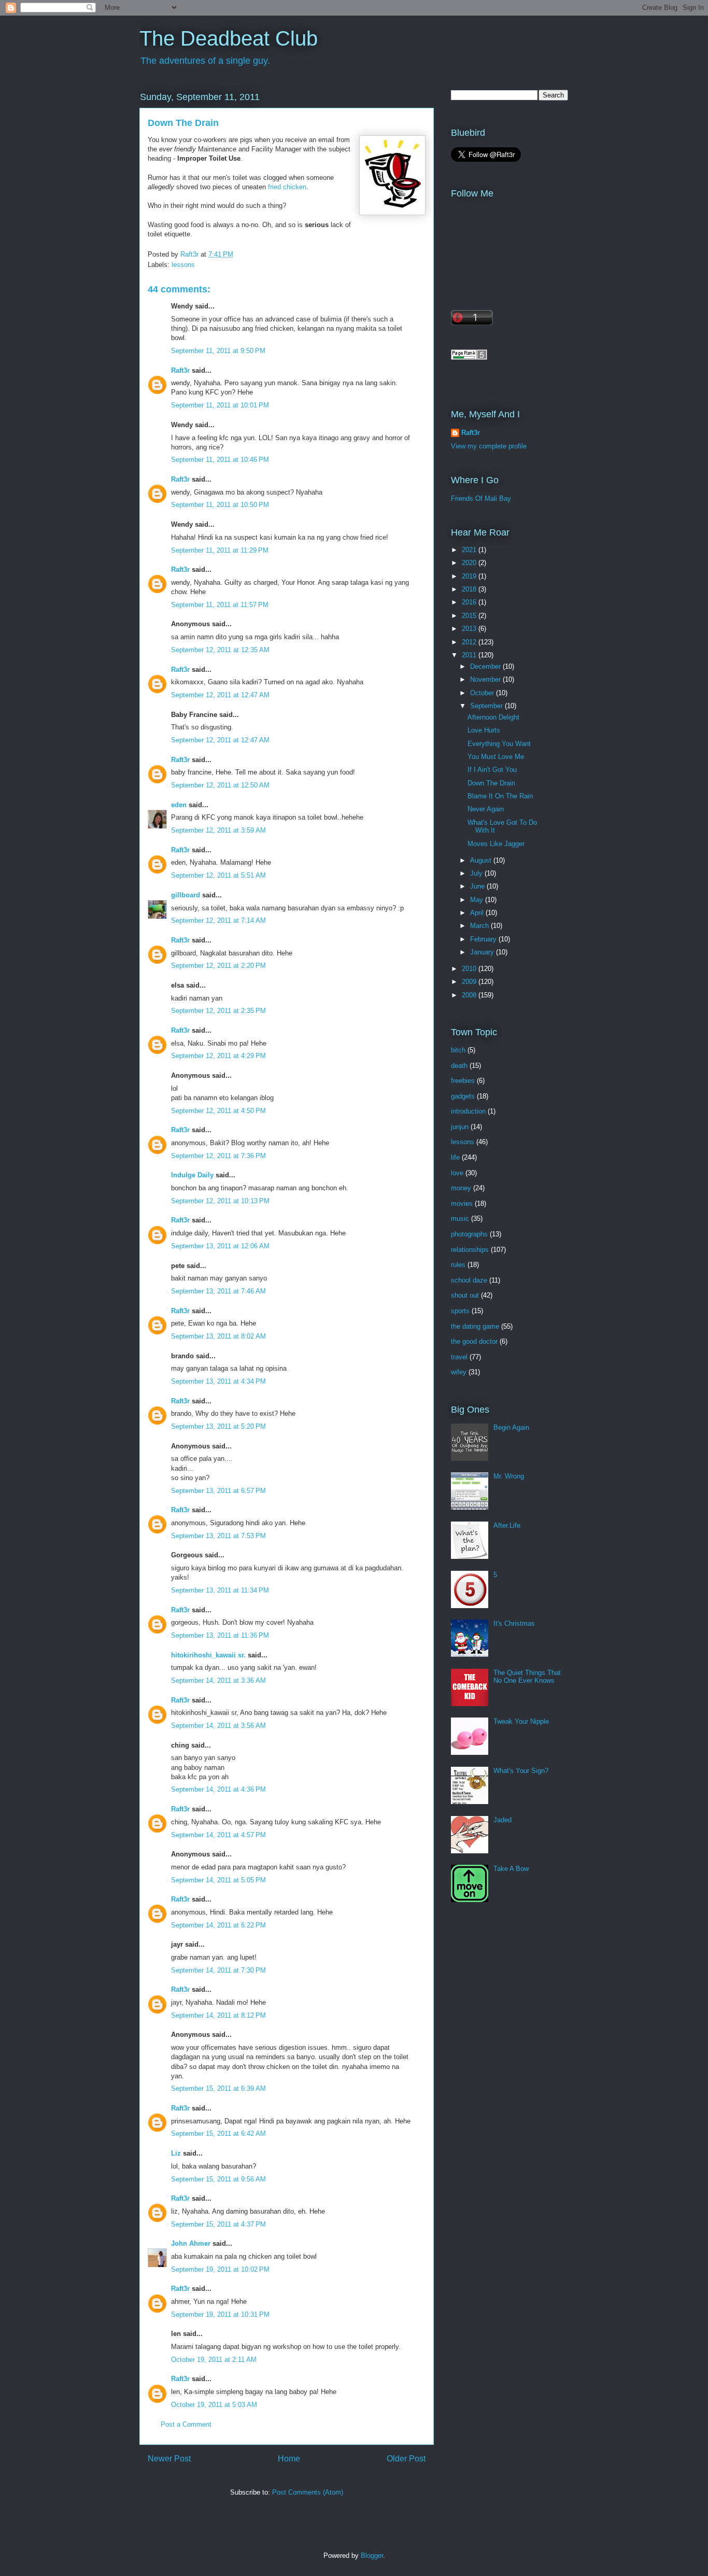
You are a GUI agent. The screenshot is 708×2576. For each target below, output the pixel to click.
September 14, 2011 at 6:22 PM (218, 1925)
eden (179, 805)
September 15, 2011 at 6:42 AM (218, 2134)
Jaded (502, 1820)
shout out (465, 1295)
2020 (470, 563)
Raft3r (180, 370)
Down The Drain (491, 783)
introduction (468, 1111)
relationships (470, 1250)
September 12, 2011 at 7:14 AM (218, 920)
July (477, 873)
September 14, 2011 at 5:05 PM (218, 1880)
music (460, 1219)
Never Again (486, 809)
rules (458, 1265)
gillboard (186, 895)
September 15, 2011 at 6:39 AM (218, 2088)
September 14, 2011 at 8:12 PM (218, 2015)
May (478, 900)
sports (460, 1311)
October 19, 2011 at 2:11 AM (214, 2360)
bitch (458, 1050)
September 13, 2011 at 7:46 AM (218, 1291)
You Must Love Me (496, 757)
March (480, 926)
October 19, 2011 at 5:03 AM (214, 2405)
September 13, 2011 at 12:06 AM (220, 1246)
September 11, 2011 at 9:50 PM (218, 351)
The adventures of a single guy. (205, 61)
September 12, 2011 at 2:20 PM (218, 966)
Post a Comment (186, 2424)
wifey (459, 1372)
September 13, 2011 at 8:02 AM (218, 1336)
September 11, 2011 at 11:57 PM (220, 605)
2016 (470, 602)
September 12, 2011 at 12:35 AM (220, 650)
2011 (470, 655)
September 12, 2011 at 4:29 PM (218, 1056)
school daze (469, 1280)
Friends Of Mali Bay (481, 498)
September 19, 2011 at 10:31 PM (220, 2314)
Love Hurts (484, 730)
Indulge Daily (192, 1175)
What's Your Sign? (521, 1771)
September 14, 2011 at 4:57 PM (218, 1835)
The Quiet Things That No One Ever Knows (527, 1677)
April (478, 913)
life (455, 1157)
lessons (183, 265)
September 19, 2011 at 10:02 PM (220, 2269)
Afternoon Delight (493, 717)
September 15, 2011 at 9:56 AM (218, 2179)
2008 (470, 995)
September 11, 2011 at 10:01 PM (220, 405)
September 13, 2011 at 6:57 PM (218, 1491)
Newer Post (169, 2459)
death (459, 1066)
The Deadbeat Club (229, 38)
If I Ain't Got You (492, 770)
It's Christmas (514, 1623)
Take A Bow (511, 1869)
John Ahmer (191, 2243)
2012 (470, 642)
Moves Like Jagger (496, 844)
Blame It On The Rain (500, 796)
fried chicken (287, 187)
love (457, 1173)
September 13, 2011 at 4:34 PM (218, 1381)
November (486, 679)
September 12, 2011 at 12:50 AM (220, 785)
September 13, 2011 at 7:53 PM (218, 1536)
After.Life (507, 1525)
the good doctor (474, 1341)
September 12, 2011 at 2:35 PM (218, 1011)
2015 (470, 616)
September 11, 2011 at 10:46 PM (220, 460)
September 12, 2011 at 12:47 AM (220, 695)
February (484, 939)
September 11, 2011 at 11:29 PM (220, 550)
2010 (470, 969)
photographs (469, 1234)
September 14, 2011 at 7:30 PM (218, 1970)
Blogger (372, 2556)
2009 (470, 982)
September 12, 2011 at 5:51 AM (218, 875)
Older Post (406, 2459)
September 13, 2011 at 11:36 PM (220, 1635)
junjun (460, 1127)
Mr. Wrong (509, 1476)
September (487, 706)
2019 (470, 576)
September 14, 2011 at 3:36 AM (218, 1680)
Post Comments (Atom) (308, 2492)
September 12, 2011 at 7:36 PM (218, 1156)
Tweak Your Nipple (521, 1721)
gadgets (463, 1096)
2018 (470, 589)
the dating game (475, 1326)
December (486, 666)
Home (289, 2459)
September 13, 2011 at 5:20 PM (218, 1426)
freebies (463, 1081)
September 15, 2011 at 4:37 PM (218, 2224)
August (482, 860)
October (483, 693)
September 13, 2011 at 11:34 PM (220, 1590)
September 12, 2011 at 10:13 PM (220, 1201)
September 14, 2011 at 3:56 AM (218, 1726)
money (461, 1188)
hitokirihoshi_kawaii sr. (208, 1655)
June (478, 886)
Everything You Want (499, 744)
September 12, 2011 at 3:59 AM (218, 830)
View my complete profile (489, 446)
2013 (470, 629)
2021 (470, 550)
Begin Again (511, 1427)
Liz (176, 2153)
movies (462, 1203)
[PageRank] (469, 357)
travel (459, 1357)
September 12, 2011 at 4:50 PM (218, 1111)
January (483, 952)
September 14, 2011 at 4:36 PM (218, 1789)
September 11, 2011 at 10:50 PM (220, 505)
